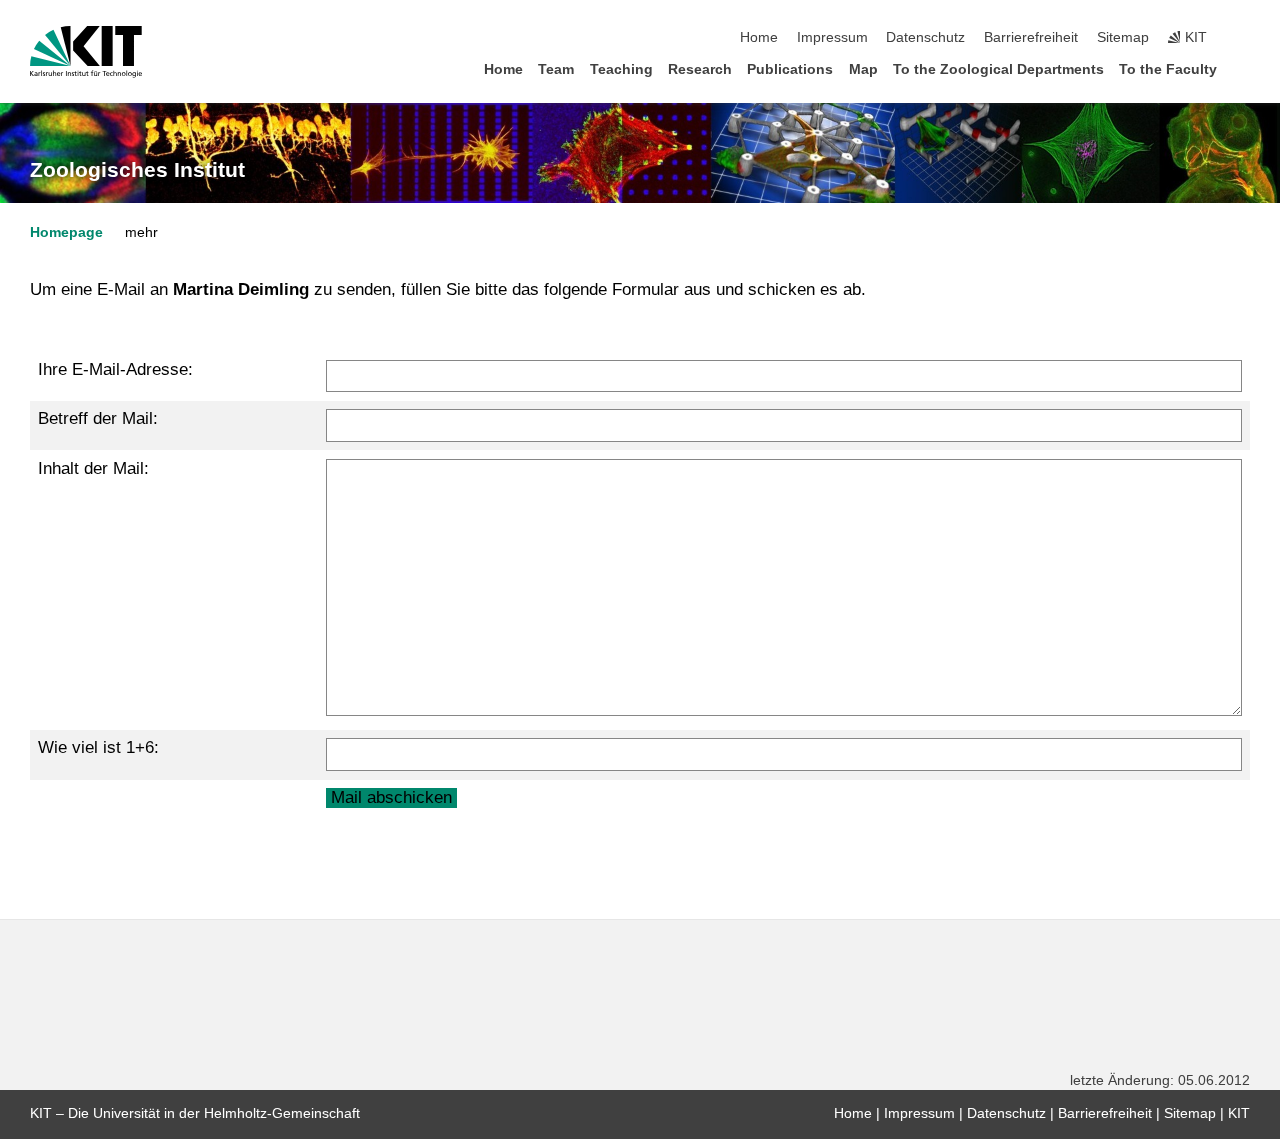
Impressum (832, 37)
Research (700, 69)
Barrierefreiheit (1031, 37)
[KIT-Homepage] (86, 52)
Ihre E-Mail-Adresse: (115, 369)
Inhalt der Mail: (93, 468)
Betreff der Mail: (98, 418)
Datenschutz (925, 37)
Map (863, 69)
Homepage (66, 232)
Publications (790, 69)
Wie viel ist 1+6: (98, 747)
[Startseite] (1244, 68)
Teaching (621, 69)
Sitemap (1123, 37)
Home (759, 37)
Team (556, 69)
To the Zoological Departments (998, 69)
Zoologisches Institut (137, 170)
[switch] (1244, 38)
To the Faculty (1168, 69)
